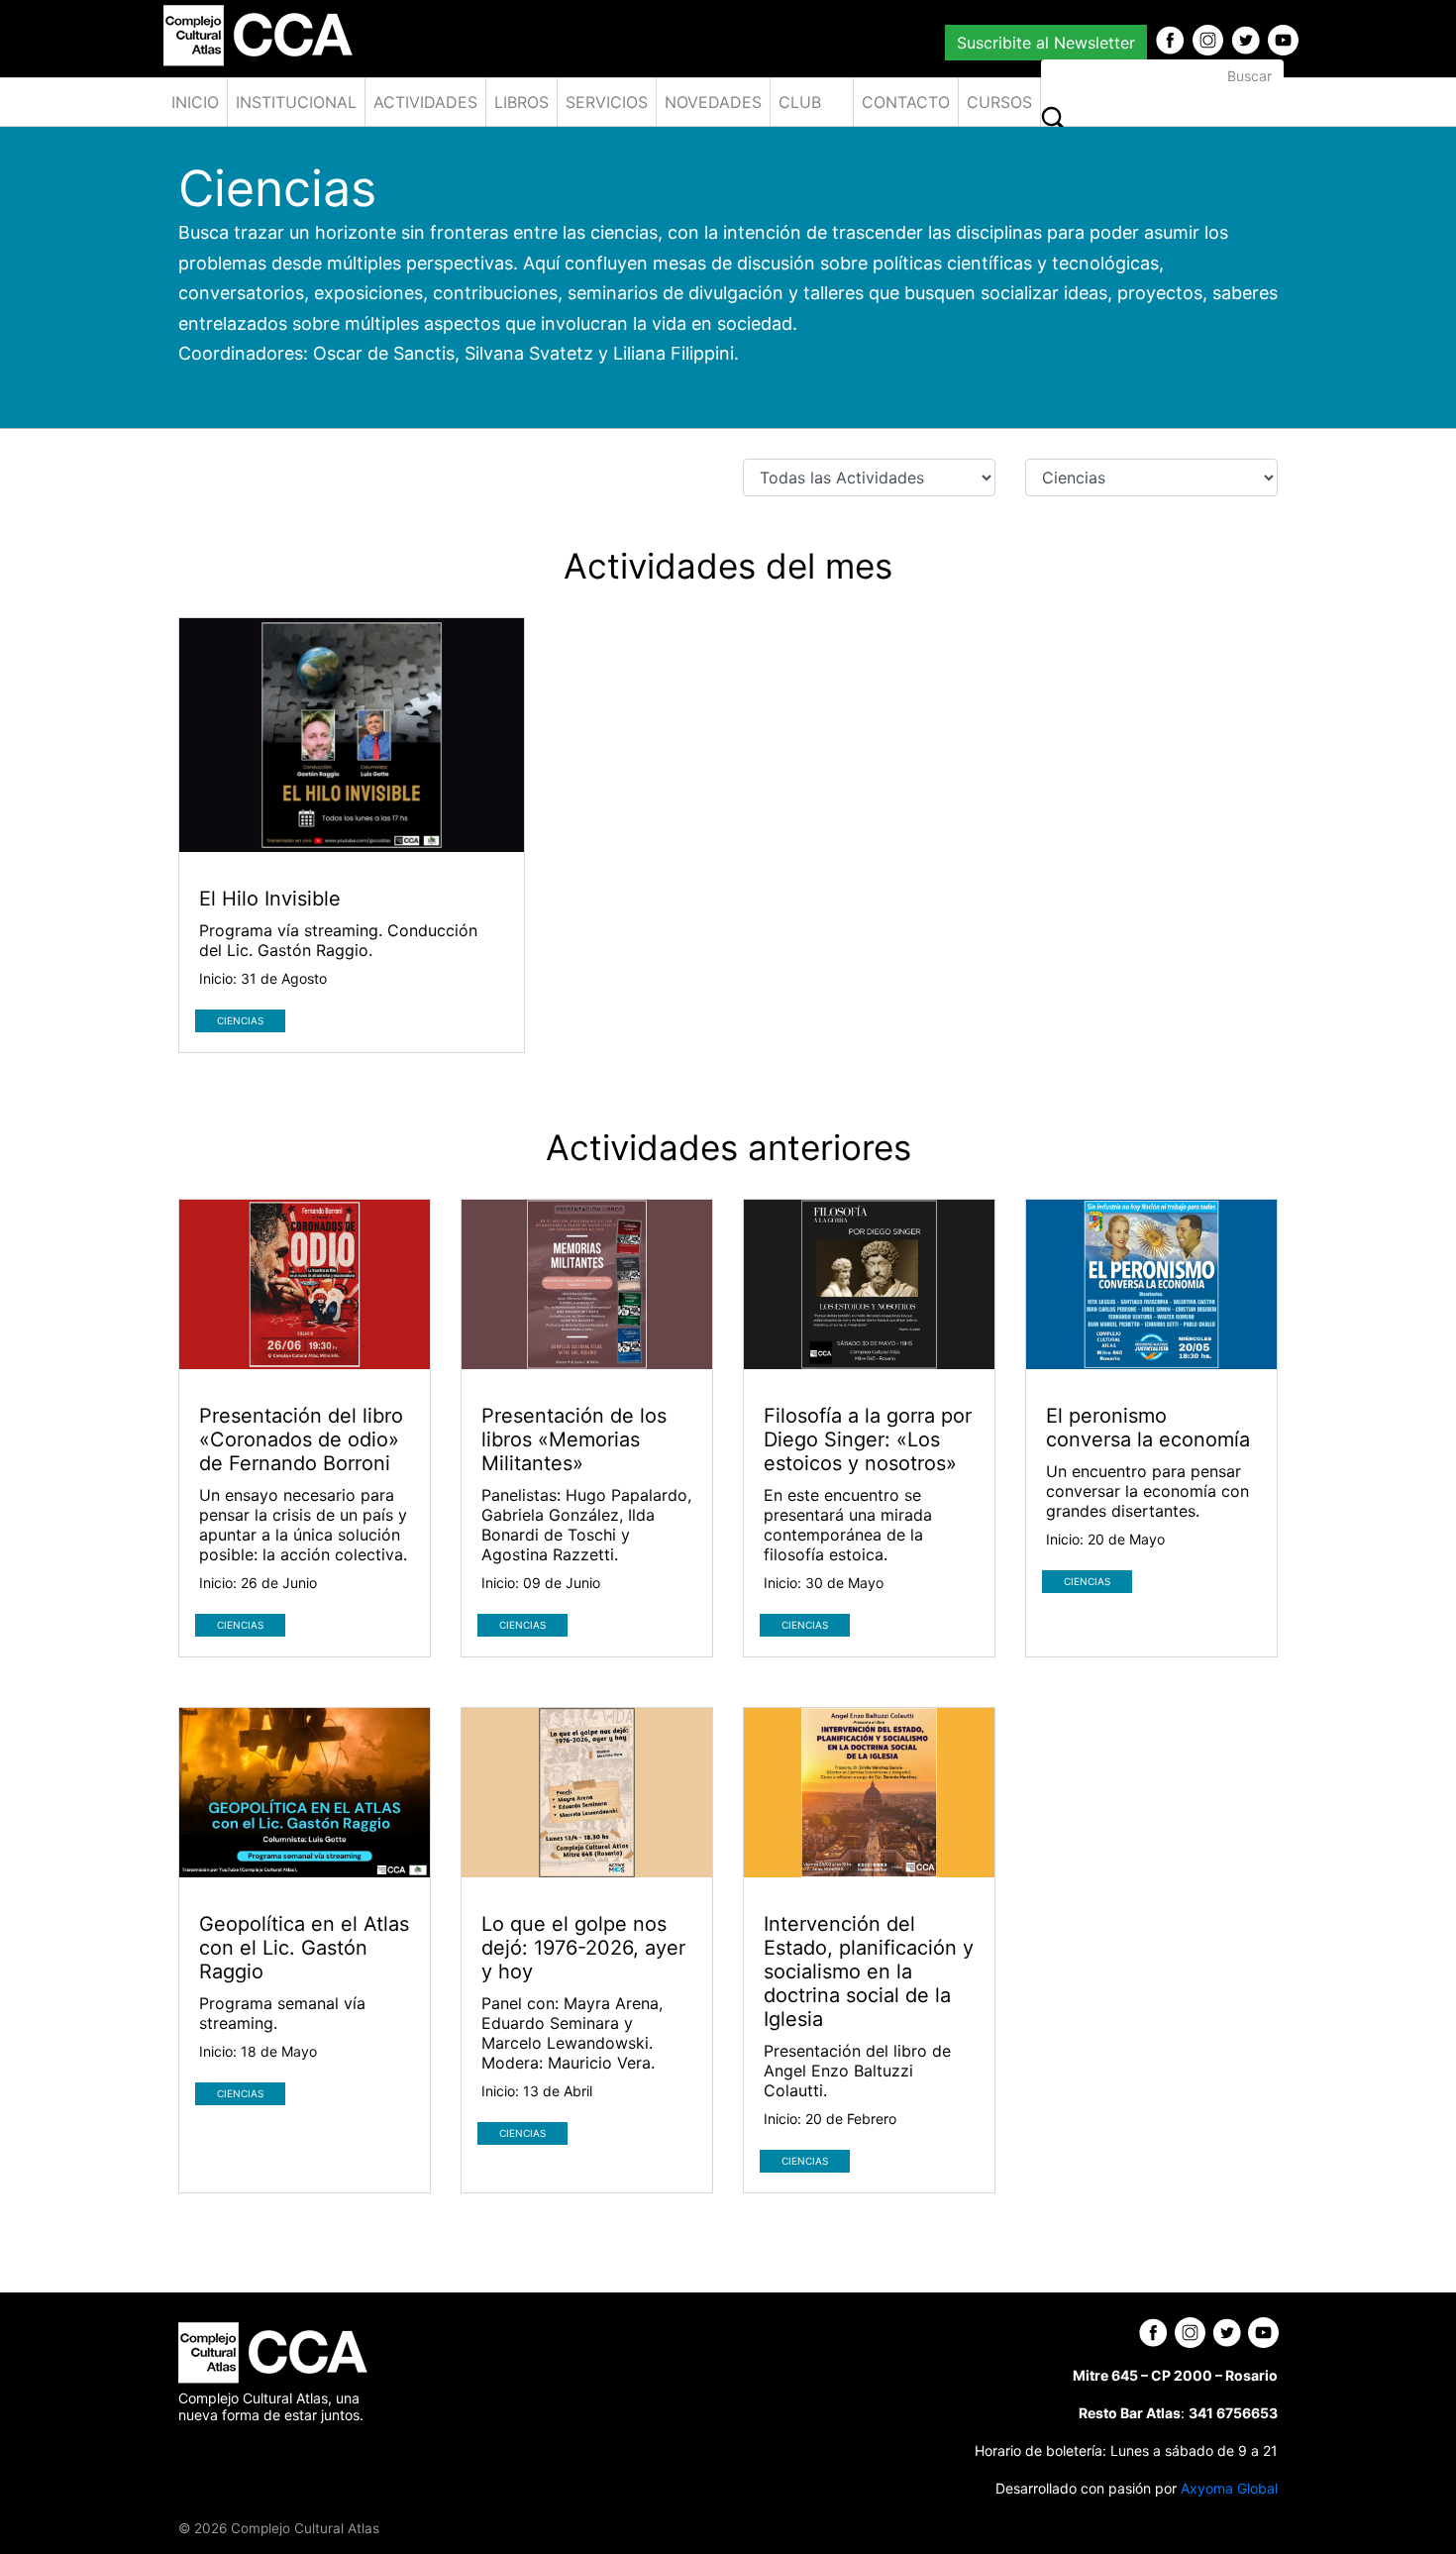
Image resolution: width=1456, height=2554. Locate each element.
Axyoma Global (1229, 2488)
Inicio (195, 102)
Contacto (906, 102)
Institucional (296, 102)
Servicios (607, 102)
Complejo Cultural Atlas (305, 2528)
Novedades (713, 102)
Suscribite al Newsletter (1046, 43)
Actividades (425, 102)
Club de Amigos (810, 109)
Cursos (999, 102)
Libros (521, 102)
